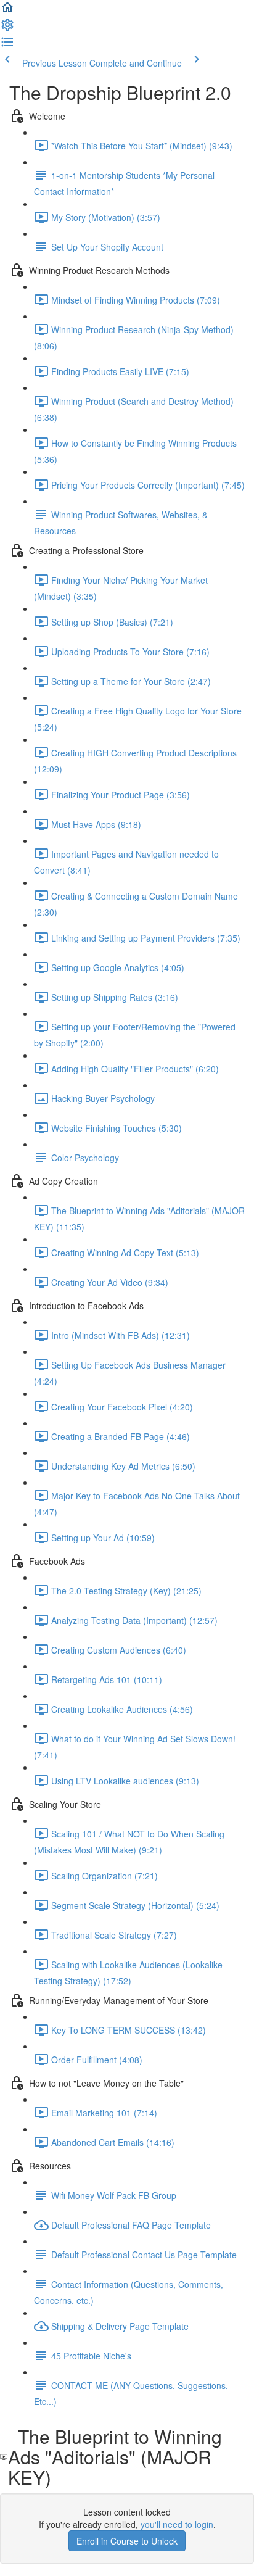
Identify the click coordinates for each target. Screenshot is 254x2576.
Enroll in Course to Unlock (127, 2541)
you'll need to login (177, 2524)
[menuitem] (7, 28)
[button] (7, 11)
